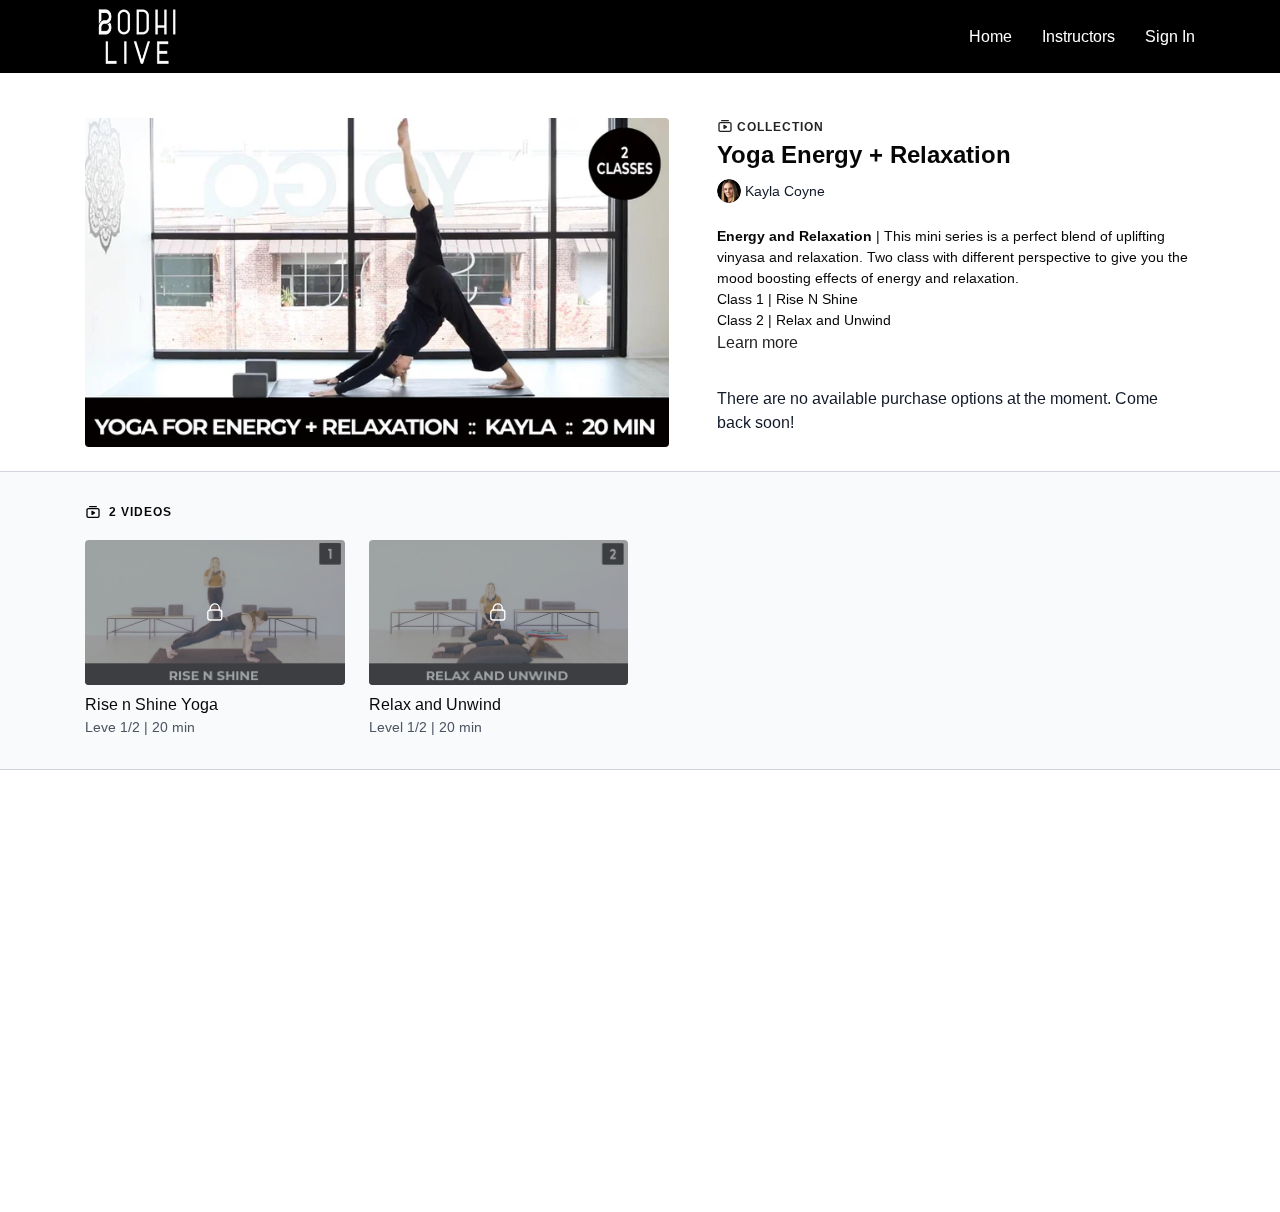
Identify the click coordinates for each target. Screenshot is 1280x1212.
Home (990, 36)
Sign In (1170, 36)
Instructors (1078, 36)
